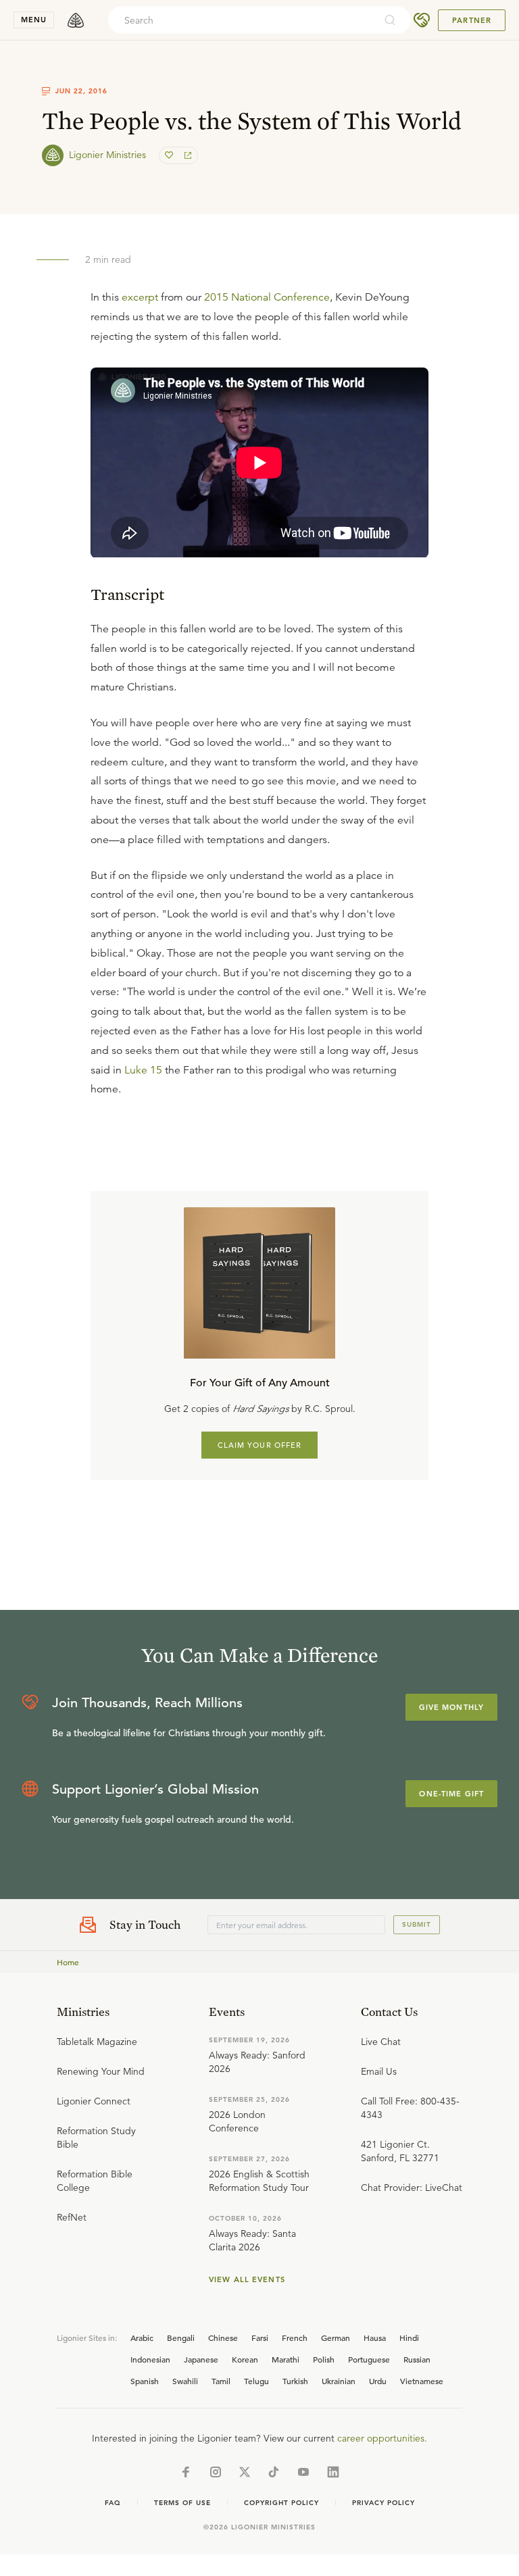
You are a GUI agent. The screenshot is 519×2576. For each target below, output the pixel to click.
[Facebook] (186, 2472)
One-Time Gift (451, 1794)
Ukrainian (339, 2381)
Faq (113, 2503)
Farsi (260, 2338)
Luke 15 (143, 1070)
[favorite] (170, 155)
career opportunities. (382, 2438)
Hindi (409, 2338)
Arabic (142, 2338)
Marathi (286, 2359)
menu (34, 20)
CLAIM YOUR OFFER (260, 1445)
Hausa (375, 2338)
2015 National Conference (267, 297)
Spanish (145, 2381)
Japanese (201, 2359)
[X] (245, 2472)
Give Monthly (451, 1707)
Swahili (185, 2381)
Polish (324, 2359)
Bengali (181, 2338)
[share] (187, 155)
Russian (417, 2359)
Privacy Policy (384, 2503)
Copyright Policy (281, 2503)
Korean (245, 2359)
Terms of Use (182, 2503)
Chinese (223, 2338)
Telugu (256, 2381)
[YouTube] (303, 2472)
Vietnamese (422, 2381)
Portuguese (369, 2359)
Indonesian (150, 2359)
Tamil (221, 2381)
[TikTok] (274, 2472)
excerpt (140, 297)
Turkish (295, 2381)
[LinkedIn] (333, 2472)
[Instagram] (216, 2472)
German (336, 2338)
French (295, 2338)
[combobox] (241, 20)
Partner (472, 20)
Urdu (378, 2381)
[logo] (76, 20)
